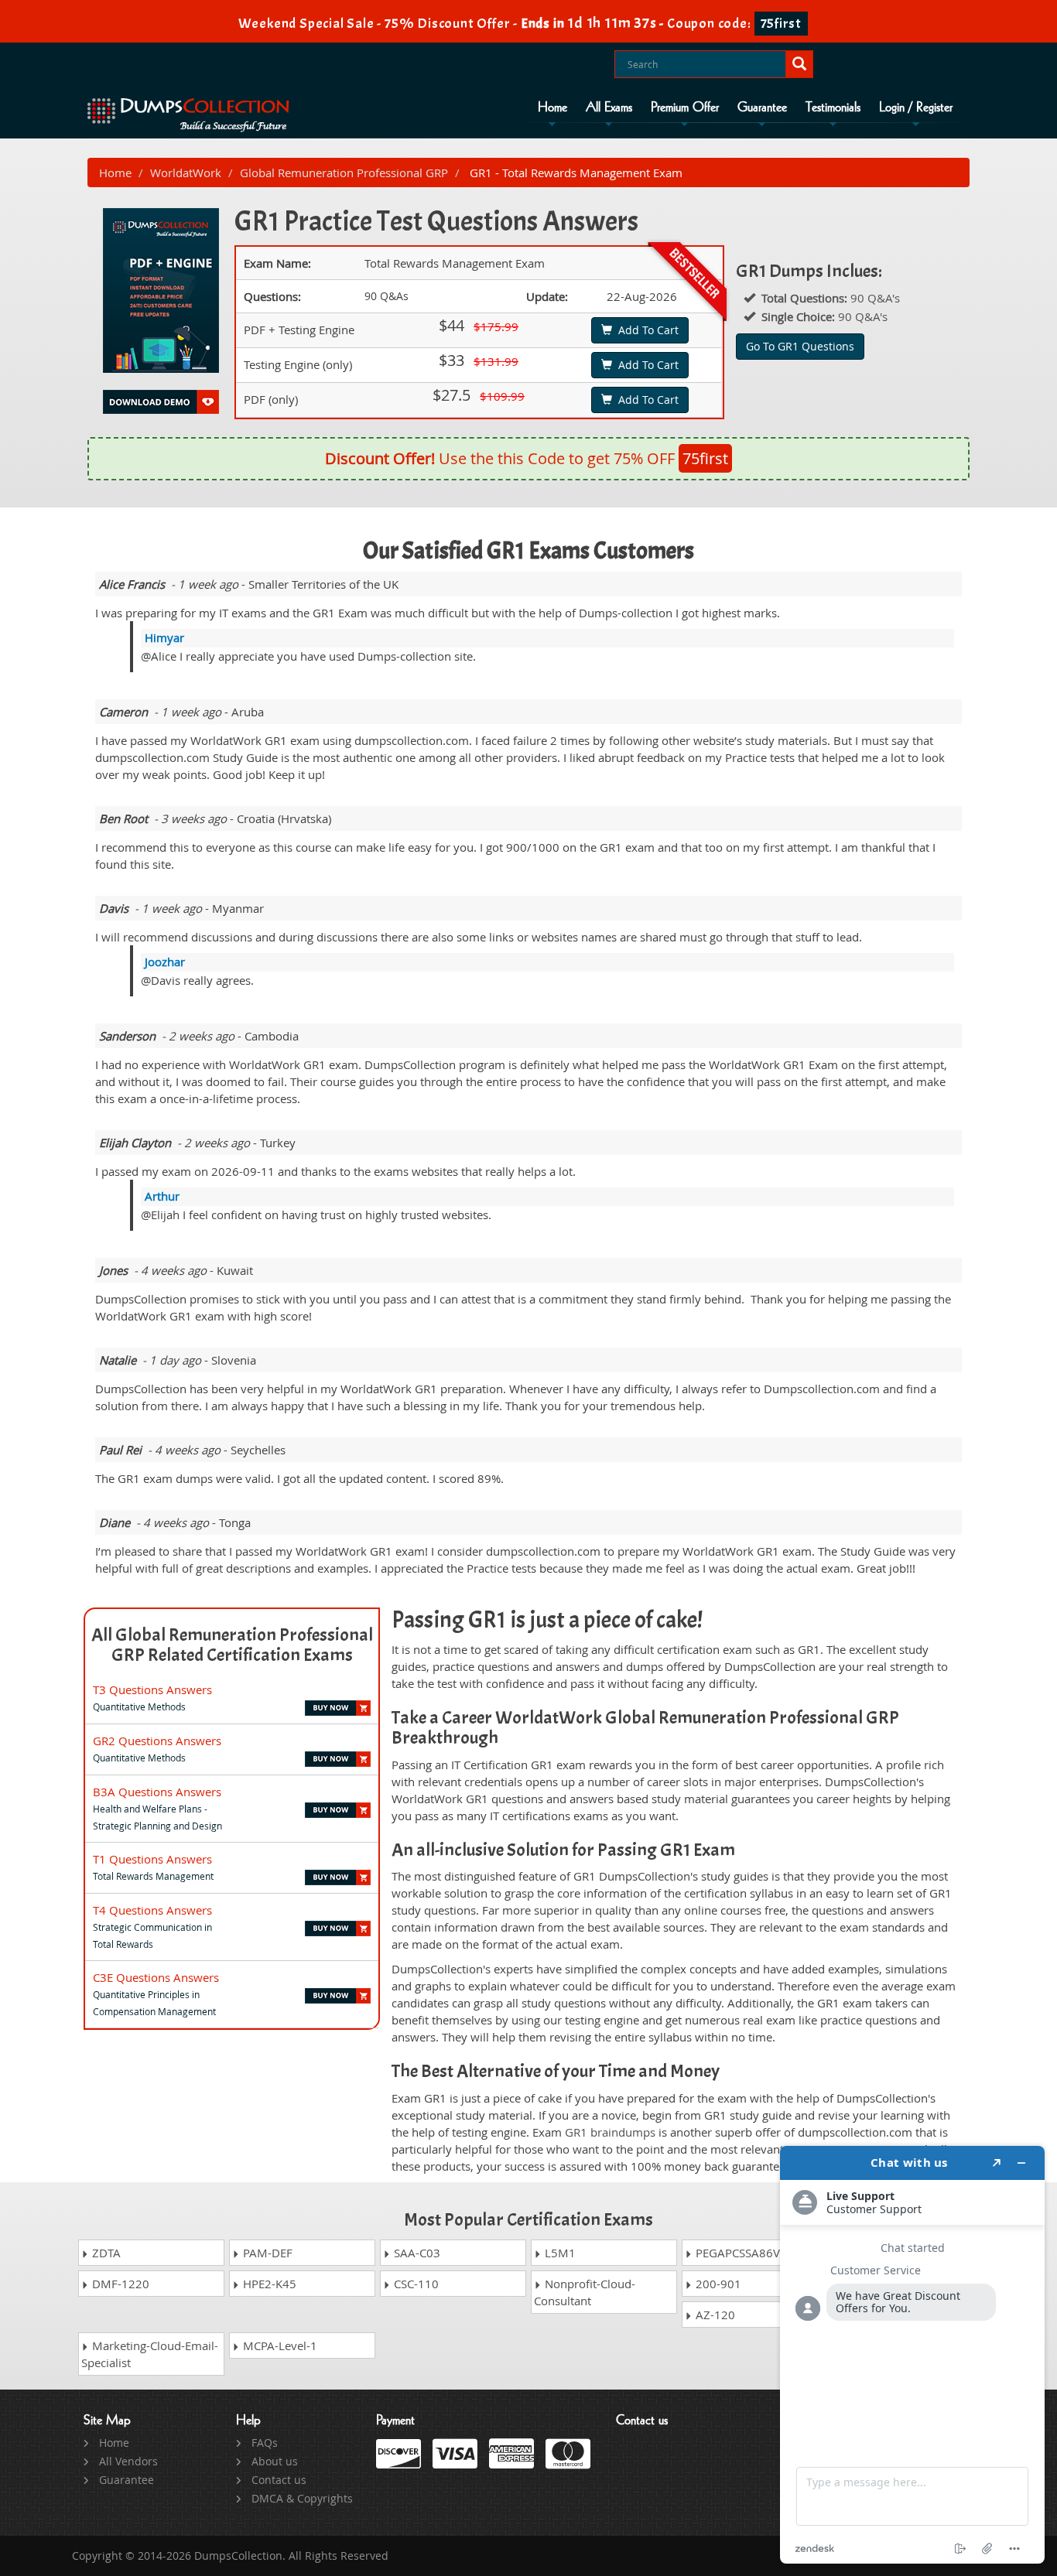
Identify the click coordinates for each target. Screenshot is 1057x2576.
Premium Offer (685, 108)
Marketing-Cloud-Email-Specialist (150, 2354)
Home (552, 108)
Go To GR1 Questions (800, 346)
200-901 (717, 2284)
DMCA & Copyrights (302, 2498)
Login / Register (916, 108)
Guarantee (762, 108)
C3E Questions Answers (156, 1977)
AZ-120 (714, 2315)
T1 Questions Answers (152, 1859)
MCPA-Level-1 (279, 2345)
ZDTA (105, 2253)
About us (275, 2461)
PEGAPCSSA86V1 (740, 2253)
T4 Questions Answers (152, 1910)
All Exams (609, 108)
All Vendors (128, 2461)
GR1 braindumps (610, 2132)
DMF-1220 (119, 2284)
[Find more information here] (912, 2355)
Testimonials (833, 108)
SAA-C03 (416, 2253)
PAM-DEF (266, 2253)
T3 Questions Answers (152, 1689)
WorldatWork (186, 173)
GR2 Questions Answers (157, 1741)
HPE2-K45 (268, 2284)
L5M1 (559, 2253)
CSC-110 (415, 2284)
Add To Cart (645, 330)
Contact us (279, 2480)
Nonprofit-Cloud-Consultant (585, 2292)
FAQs (265, 2443)
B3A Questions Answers (157, 1792)
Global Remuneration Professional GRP (344, 173)
